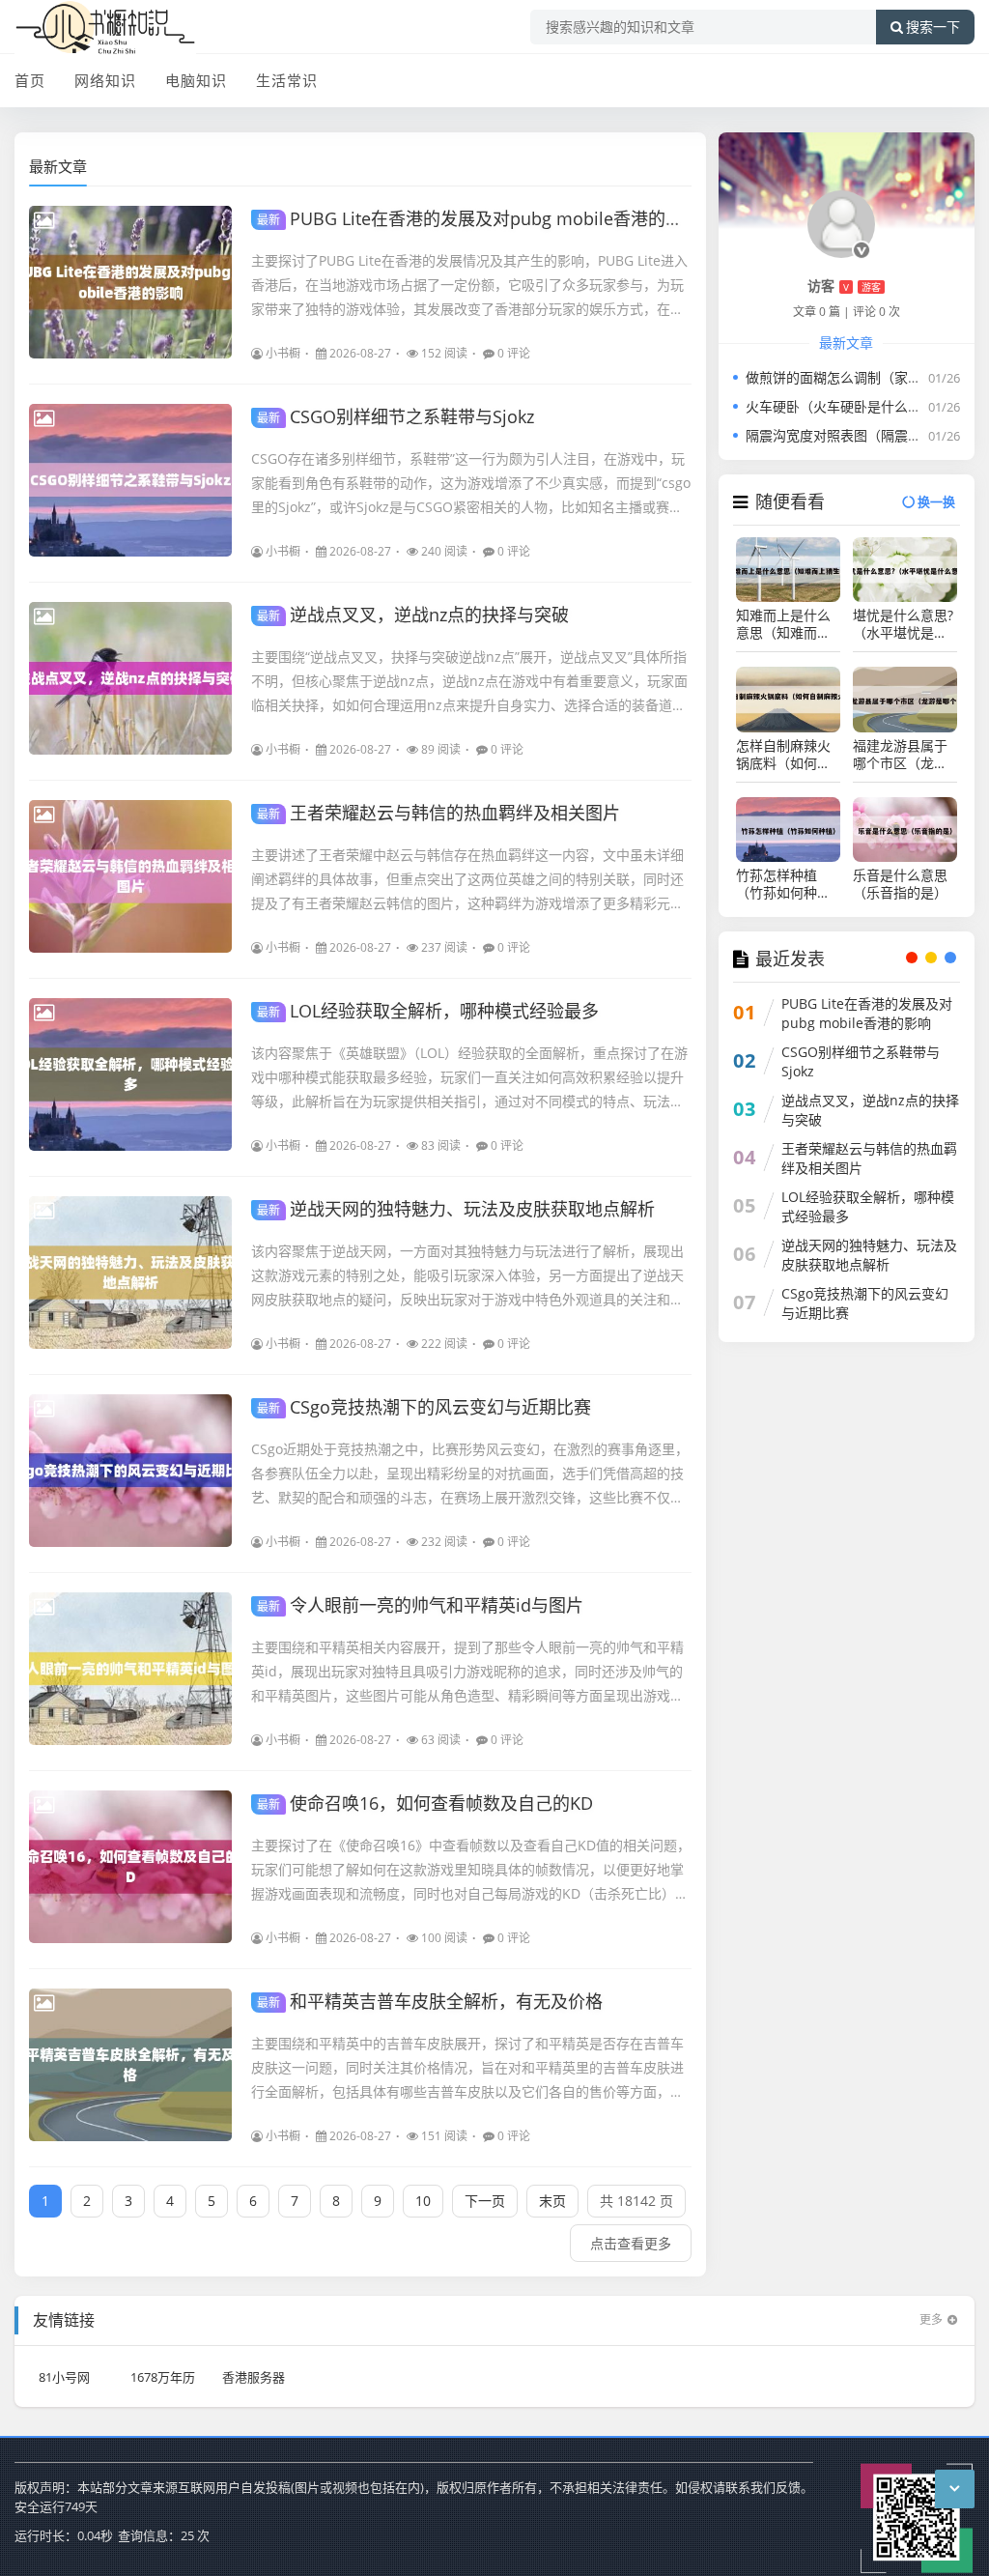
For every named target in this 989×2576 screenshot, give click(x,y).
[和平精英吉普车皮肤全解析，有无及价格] (130, 2065)
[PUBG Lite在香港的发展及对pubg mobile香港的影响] (130, 282)
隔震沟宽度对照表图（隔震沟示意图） (861, 435)
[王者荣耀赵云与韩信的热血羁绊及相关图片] (130, 876)
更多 (931, 2319)
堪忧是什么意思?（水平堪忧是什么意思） (903, 624)
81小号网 (64, 2377)
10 (423, 2201)
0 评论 (514, 353)
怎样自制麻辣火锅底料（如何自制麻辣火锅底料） (788, 755)
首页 (30, 80)
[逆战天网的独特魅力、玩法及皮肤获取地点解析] (130, 1273)
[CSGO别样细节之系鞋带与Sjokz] (130, 480)
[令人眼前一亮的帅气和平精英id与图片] (130, 1669)
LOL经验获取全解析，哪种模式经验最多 (428, 1011)
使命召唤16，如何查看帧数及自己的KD (425, 1803)
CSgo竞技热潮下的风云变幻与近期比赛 (424, 1407)
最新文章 (58, 166)
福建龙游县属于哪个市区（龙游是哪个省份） (900, 755)
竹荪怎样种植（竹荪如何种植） (788, 884)
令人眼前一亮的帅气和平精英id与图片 (420, 1605)
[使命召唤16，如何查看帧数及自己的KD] (130, 1867)
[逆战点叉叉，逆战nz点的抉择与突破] (130, 678)
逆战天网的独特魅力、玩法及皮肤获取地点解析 (456, 1209)
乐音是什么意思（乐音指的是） (900, 884)
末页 (552, 2201)
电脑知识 (196, 80)
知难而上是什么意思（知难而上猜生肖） (783, 624)
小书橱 (283, 353)
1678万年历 (163, 2377)
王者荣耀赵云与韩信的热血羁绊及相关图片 (438, 813)
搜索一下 (933, 27)
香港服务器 (254, 2377)
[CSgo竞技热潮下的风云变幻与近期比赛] (130, 1471)
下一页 (485, 2201)
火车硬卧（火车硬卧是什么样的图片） (861, 406)
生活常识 (287, 80)
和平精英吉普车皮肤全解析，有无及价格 (430, 2001)
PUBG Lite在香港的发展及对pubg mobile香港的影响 (479, 218)
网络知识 (105, 80)
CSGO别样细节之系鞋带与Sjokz (396, 416)
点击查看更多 (631, 2243)
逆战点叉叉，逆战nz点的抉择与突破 (413, 615)
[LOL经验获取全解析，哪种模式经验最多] (130, 1074)
